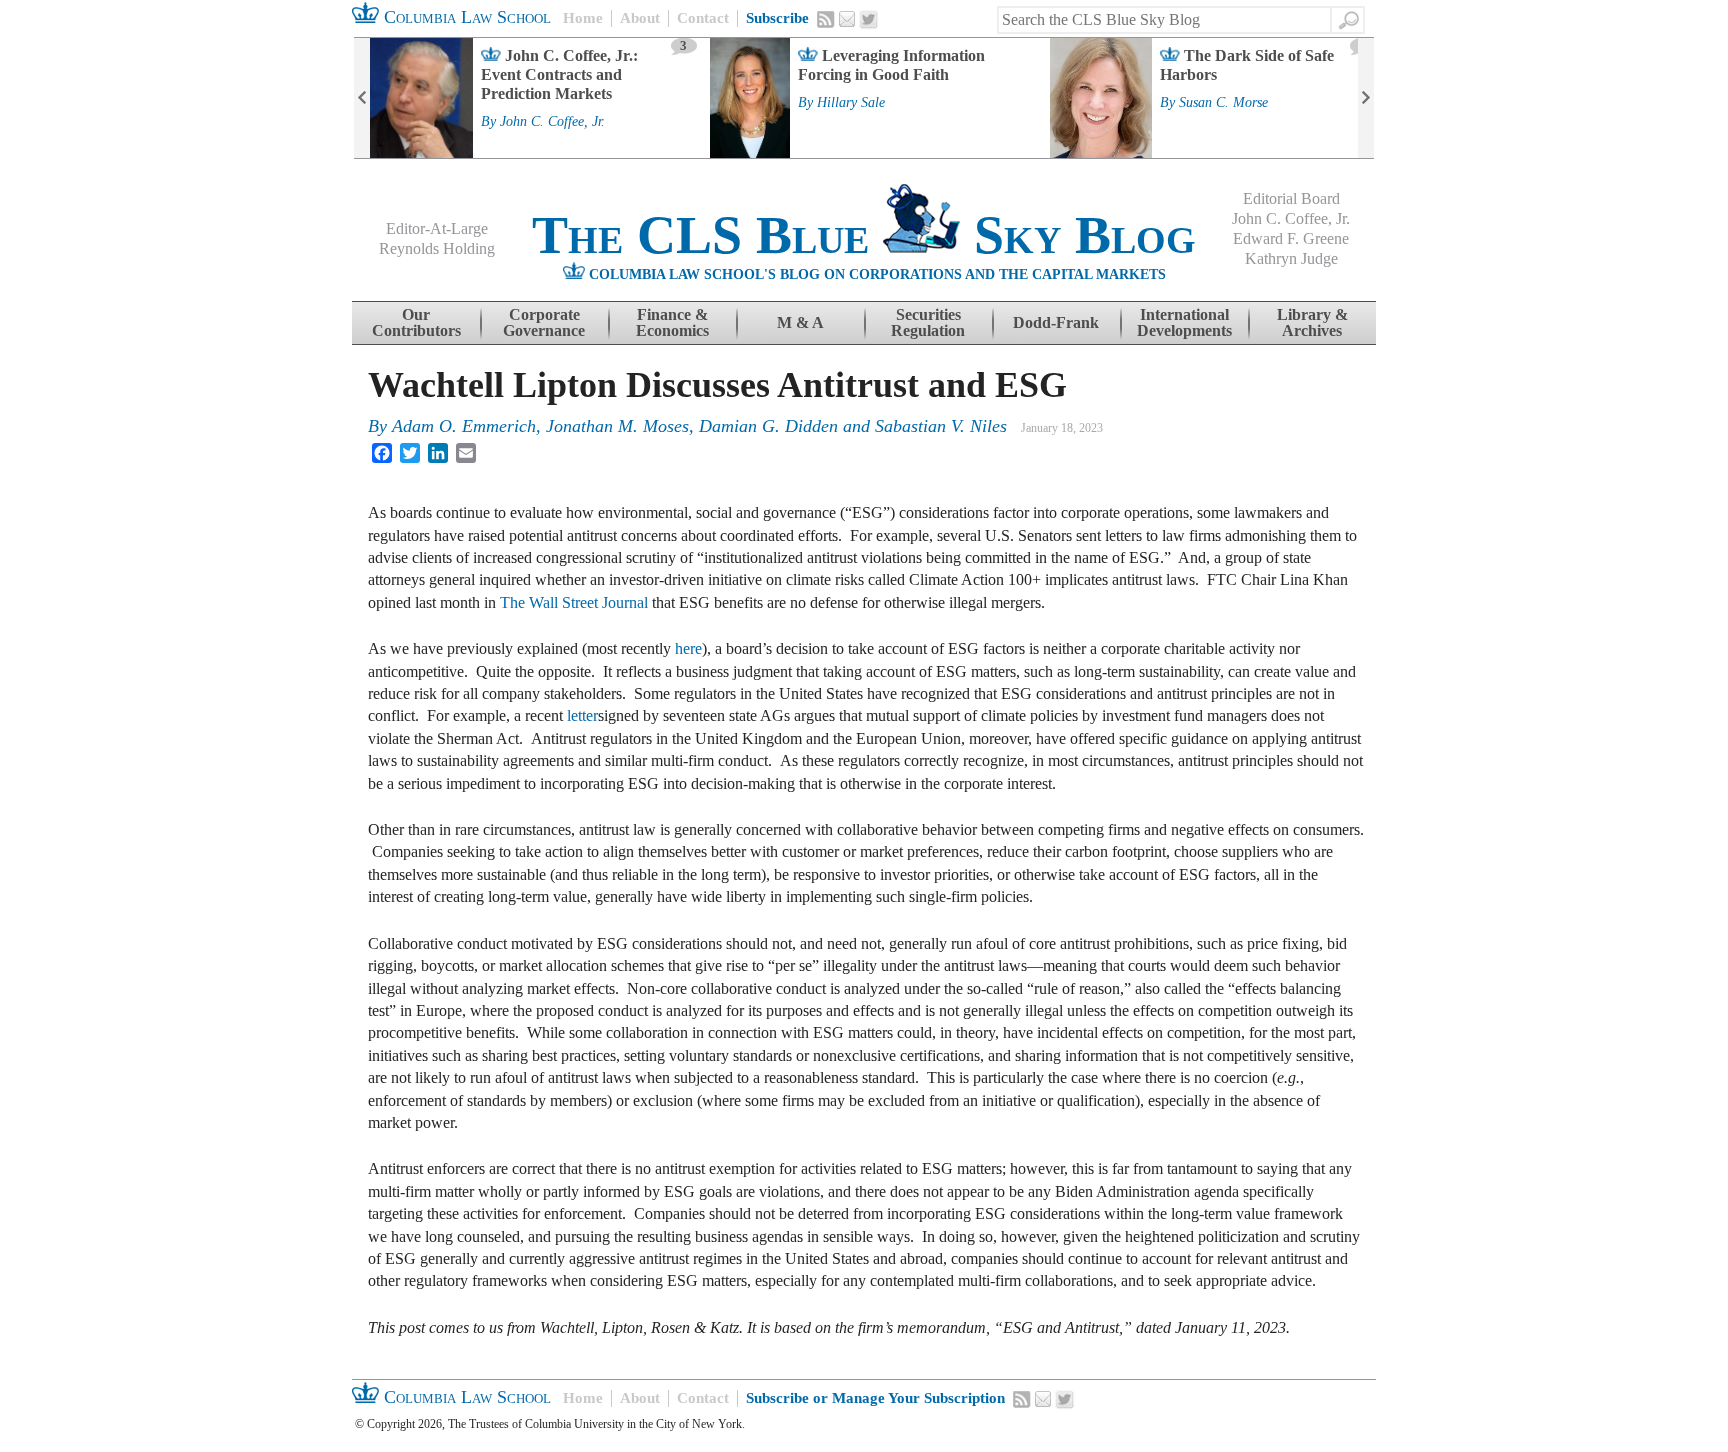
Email (847, 19)
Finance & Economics (672, 322)
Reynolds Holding (437, 248)
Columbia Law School (465, 17)
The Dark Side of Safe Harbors (1247, 65)
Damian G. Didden (768, 426)
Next (1366, 98)
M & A (800, 322)
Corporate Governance (544, 322)
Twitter (869, 20)
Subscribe (777, 18)
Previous (362, 98)
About (640, 18)
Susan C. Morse (1223, 103)
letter (582, 715)
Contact (703, 18)
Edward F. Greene (1291, 238)
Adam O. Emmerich (464, 426)
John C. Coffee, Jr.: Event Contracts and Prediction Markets (559, 74)
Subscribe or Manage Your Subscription (875, 1398)
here (688, 648)
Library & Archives (1312, 322)
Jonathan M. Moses (617, 426)
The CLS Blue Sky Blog (864, 235)
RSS (826, 19)
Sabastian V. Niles (941, 426)
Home (583, 18)
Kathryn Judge (1291, 258)
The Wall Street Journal (574, 602)
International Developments (1184, 322)
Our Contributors (416, 322)
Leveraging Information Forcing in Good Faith (891, 65)
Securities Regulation (928, 322)
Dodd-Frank (1056, 322)
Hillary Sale (851, 103)
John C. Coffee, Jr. (552, 122)
